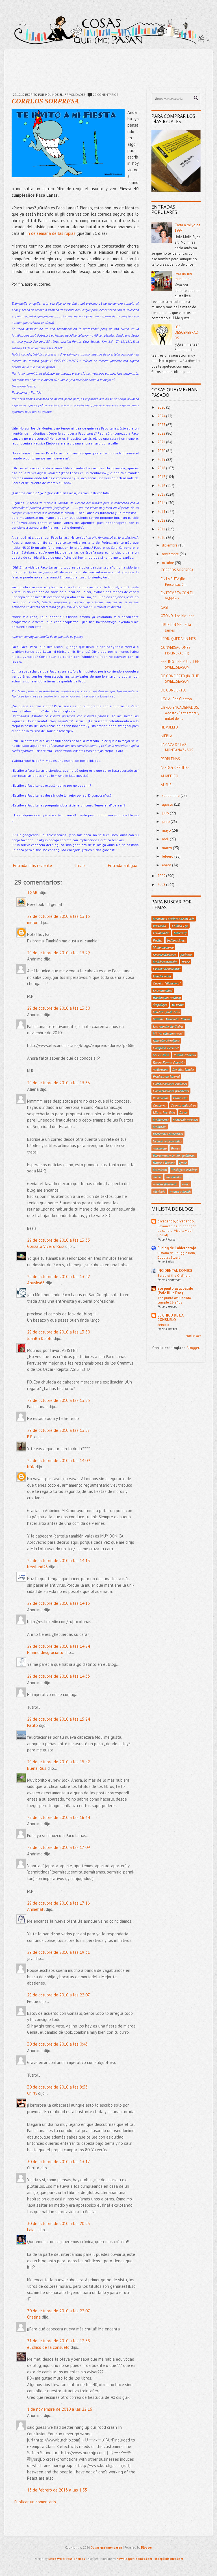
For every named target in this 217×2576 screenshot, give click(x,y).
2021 (162, 442)
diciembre (170, 545)
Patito (32, 1725)
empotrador (174, 1177)
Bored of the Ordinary (174, 1275)
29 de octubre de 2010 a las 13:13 (58, 916)
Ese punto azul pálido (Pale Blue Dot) (175, 1291)
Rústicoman (161, 1098)
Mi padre (178, 1005)
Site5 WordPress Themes (67, 2559)
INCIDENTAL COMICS (175, 1271)
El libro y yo (180, 926)
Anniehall (36, 1909)
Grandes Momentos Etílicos (172, 1019)
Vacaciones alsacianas (168, 1134)
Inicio (80, 865)
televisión (159, 1191)
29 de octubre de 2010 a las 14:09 (58, 1461)
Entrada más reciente (32, 865)
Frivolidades (75, 95)
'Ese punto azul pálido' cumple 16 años (174, 1300)
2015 (162, 494)
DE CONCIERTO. (173, 690)
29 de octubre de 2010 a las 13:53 (58, 1400)
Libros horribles (164, 1112)
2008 (162, 885)
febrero (168, 856)
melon (33, 922)
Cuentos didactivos (183, 1105)
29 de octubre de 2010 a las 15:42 (58, 1762)
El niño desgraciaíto (45, 1652)
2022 (162, 433)
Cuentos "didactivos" (167, 983)
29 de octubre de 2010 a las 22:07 (58, 1995)
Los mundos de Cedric (168, 1026)
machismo (160, 1148)
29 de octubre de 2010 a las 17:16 (58, 1903)
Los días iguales (183, 1069)
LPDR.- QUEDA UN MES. (179, 639)
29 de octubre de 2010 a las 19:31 (58, 1952)
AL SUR (166, 785)
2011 (162, 529)
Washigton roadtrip (184, 1170)
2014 (162, 503)
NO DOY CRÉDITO (175, 768)
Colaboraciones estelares (170, 1084)
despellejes (160, 1005)
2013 (162, 512)
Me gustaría (161, 1055)
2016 (162, 486)
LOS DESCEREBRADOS (186, 333)
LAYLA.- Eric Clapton (176, 699)
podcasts (186, 955)
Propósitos (180, 1098)
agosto (168, 804)
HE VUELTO (169, 727)
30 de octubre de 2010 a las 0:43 (57, 2044)
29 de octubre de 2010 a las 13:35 (58, 1240)
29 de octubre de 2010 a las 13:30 (58, 1008)
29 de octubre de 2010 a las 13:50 (58, 1332)
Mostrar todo (193, 1336)
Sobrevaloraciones (185, 1120)
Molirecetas (161, 1120)
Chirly (32, 2093)
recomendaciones (165, 955)
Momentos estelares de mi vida (174, 919)
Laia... (32, 2230)
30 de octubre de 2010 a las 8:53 (57, 2087)
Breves (175, 1148)
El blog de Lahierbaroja (177, 1248)
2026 (162, 407)
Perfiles (158, 940)
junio (166, 822)
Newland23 (37, 1567)
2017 (162, 477)
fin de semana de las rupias (51, 233)
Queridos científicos (166, 1040)
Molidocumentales (165, 962)
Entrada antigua (123, 865)
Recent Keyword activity (169, 1062)
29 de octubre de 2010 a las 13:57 (58, 1430)
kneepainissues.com (169, 2559)
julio (166, 813)
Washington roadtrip (167, 998)
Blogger (193, 1348)
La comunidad (163, 990)
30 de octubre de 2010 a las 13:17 (58, 2162)
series (186, 1184)
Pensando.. (160, 926)
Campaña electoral (166, 1048)
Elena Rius (37, 1768)
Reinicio (163, 1324)
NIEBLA (167, 736)
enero (167, 865)
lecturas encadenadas (167, 1141)
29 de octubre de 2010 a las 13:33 (58, 1083)
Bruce (186, 962)
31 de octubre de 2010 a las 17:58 (58, 2341)
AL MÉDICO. (170, 776)
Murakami (160, 1170)
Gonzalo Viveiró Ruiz (46, 1246)
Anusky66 (36, 1283)
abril (166, 839)
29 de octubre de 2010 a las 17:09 (58, 1847)
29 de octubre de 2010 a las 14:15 (58, 1603)
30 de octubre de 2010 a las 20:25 (58, 2223)
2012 (162, 520)
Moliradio (160, 1127)
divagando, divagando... (177, 1221)
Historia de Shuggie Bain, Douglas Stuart (176, 1255)
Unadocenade (162, 976)
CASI (164, 607)
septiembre (171, 796)
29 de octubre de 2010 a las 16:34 (58, 1817)
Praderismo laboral (166, 1076)
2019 (162, 460)
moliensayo (160, 1069)
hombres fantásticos (166, 1012)
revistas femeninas (165, 1184)
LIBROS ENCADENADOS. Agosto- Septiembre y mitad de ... (180, 713)
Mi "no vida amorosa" (168, 1033)
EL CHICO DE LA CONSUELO (170, 1318)
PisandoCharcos (185, 1055)
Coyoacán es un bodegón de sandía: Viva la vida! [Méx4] (177, 1230)
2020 (162, 451)
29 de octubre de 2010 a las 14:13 (58, 1561)
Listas (184, 1112)
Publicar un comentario (35, 2502)
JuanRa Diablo (40, 1338)
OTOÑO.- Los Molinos (178, 616)
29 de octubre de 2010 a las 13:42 (58, 1277)
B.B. (30, 1437)
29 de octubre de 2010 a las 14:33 (58, 1676)
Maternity (180, 933)
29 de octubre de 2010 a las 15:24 (58, 1719)
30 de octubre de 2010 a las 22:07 (58, 2311)
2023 (162, 425)
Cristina (34, 2317)
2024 (162, 416)
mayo (167, 830)
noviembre (171, 554)
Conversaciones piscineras (171, 1091)
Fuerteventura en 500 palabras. (174, 1155)
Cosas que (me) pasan (106, 2547)
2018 (162, 468)
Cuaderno (160, 1105)
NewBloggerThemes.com (134, 2559)
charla (157, 1177)
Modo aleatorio (163, 947)
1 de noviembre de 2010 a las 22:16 (60, 2409)
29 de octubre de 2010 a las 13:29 (58, 953)
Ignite (183, 1163)
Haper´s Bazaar (164, 1163)
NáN (31, 1467)
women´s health (180, 1191)
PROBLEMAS (170, 759)
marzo (167, 848)
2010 (162, 538)
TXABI (33, 893)
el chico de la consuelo (48, 2347)
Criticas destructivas (167, 969)
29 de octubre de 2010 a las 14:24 (58, 1646)
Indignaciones (176, 940)
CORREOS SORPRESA (45, 101)
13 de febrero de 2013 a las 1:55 (57, 2490)
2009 (162, 876)
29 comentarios (106, 95)
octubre (168, 563)
